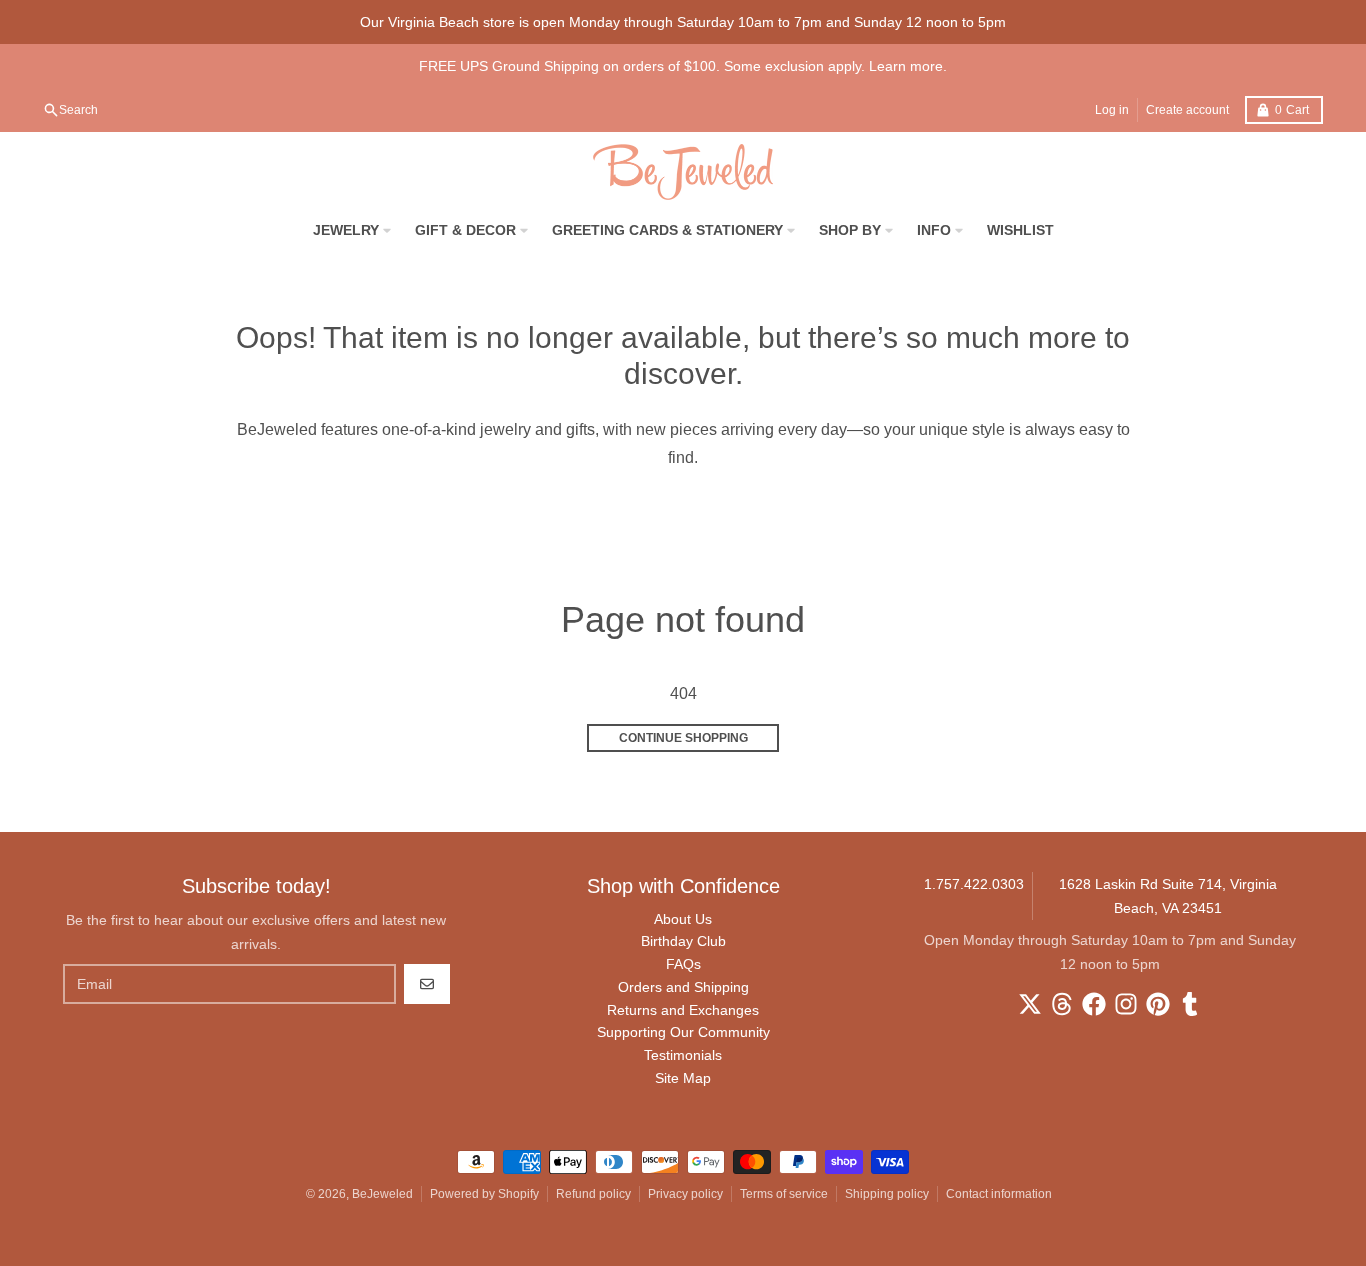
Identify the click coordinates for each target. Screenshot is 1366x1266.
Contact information (999, 1194)
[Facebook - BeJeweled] (1094, 1004)
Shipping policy (887, 1194)
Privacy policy (685, 1194)
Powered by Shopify (484, 1194)
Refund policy (593, 1194)
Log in (1112, 110)
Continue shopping (683, 738)
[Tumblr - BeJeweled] (1190, 1004)
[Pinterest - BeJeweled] (1158, 1004)
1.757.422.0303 (974, 884)
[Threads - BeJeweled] (1062, 1004)
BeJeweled (382, 1194)
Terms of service (784, 1194)
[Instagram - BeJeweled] (1126, 1004)
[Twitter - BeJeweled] (1030, 1004)
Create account (1187, 110)
